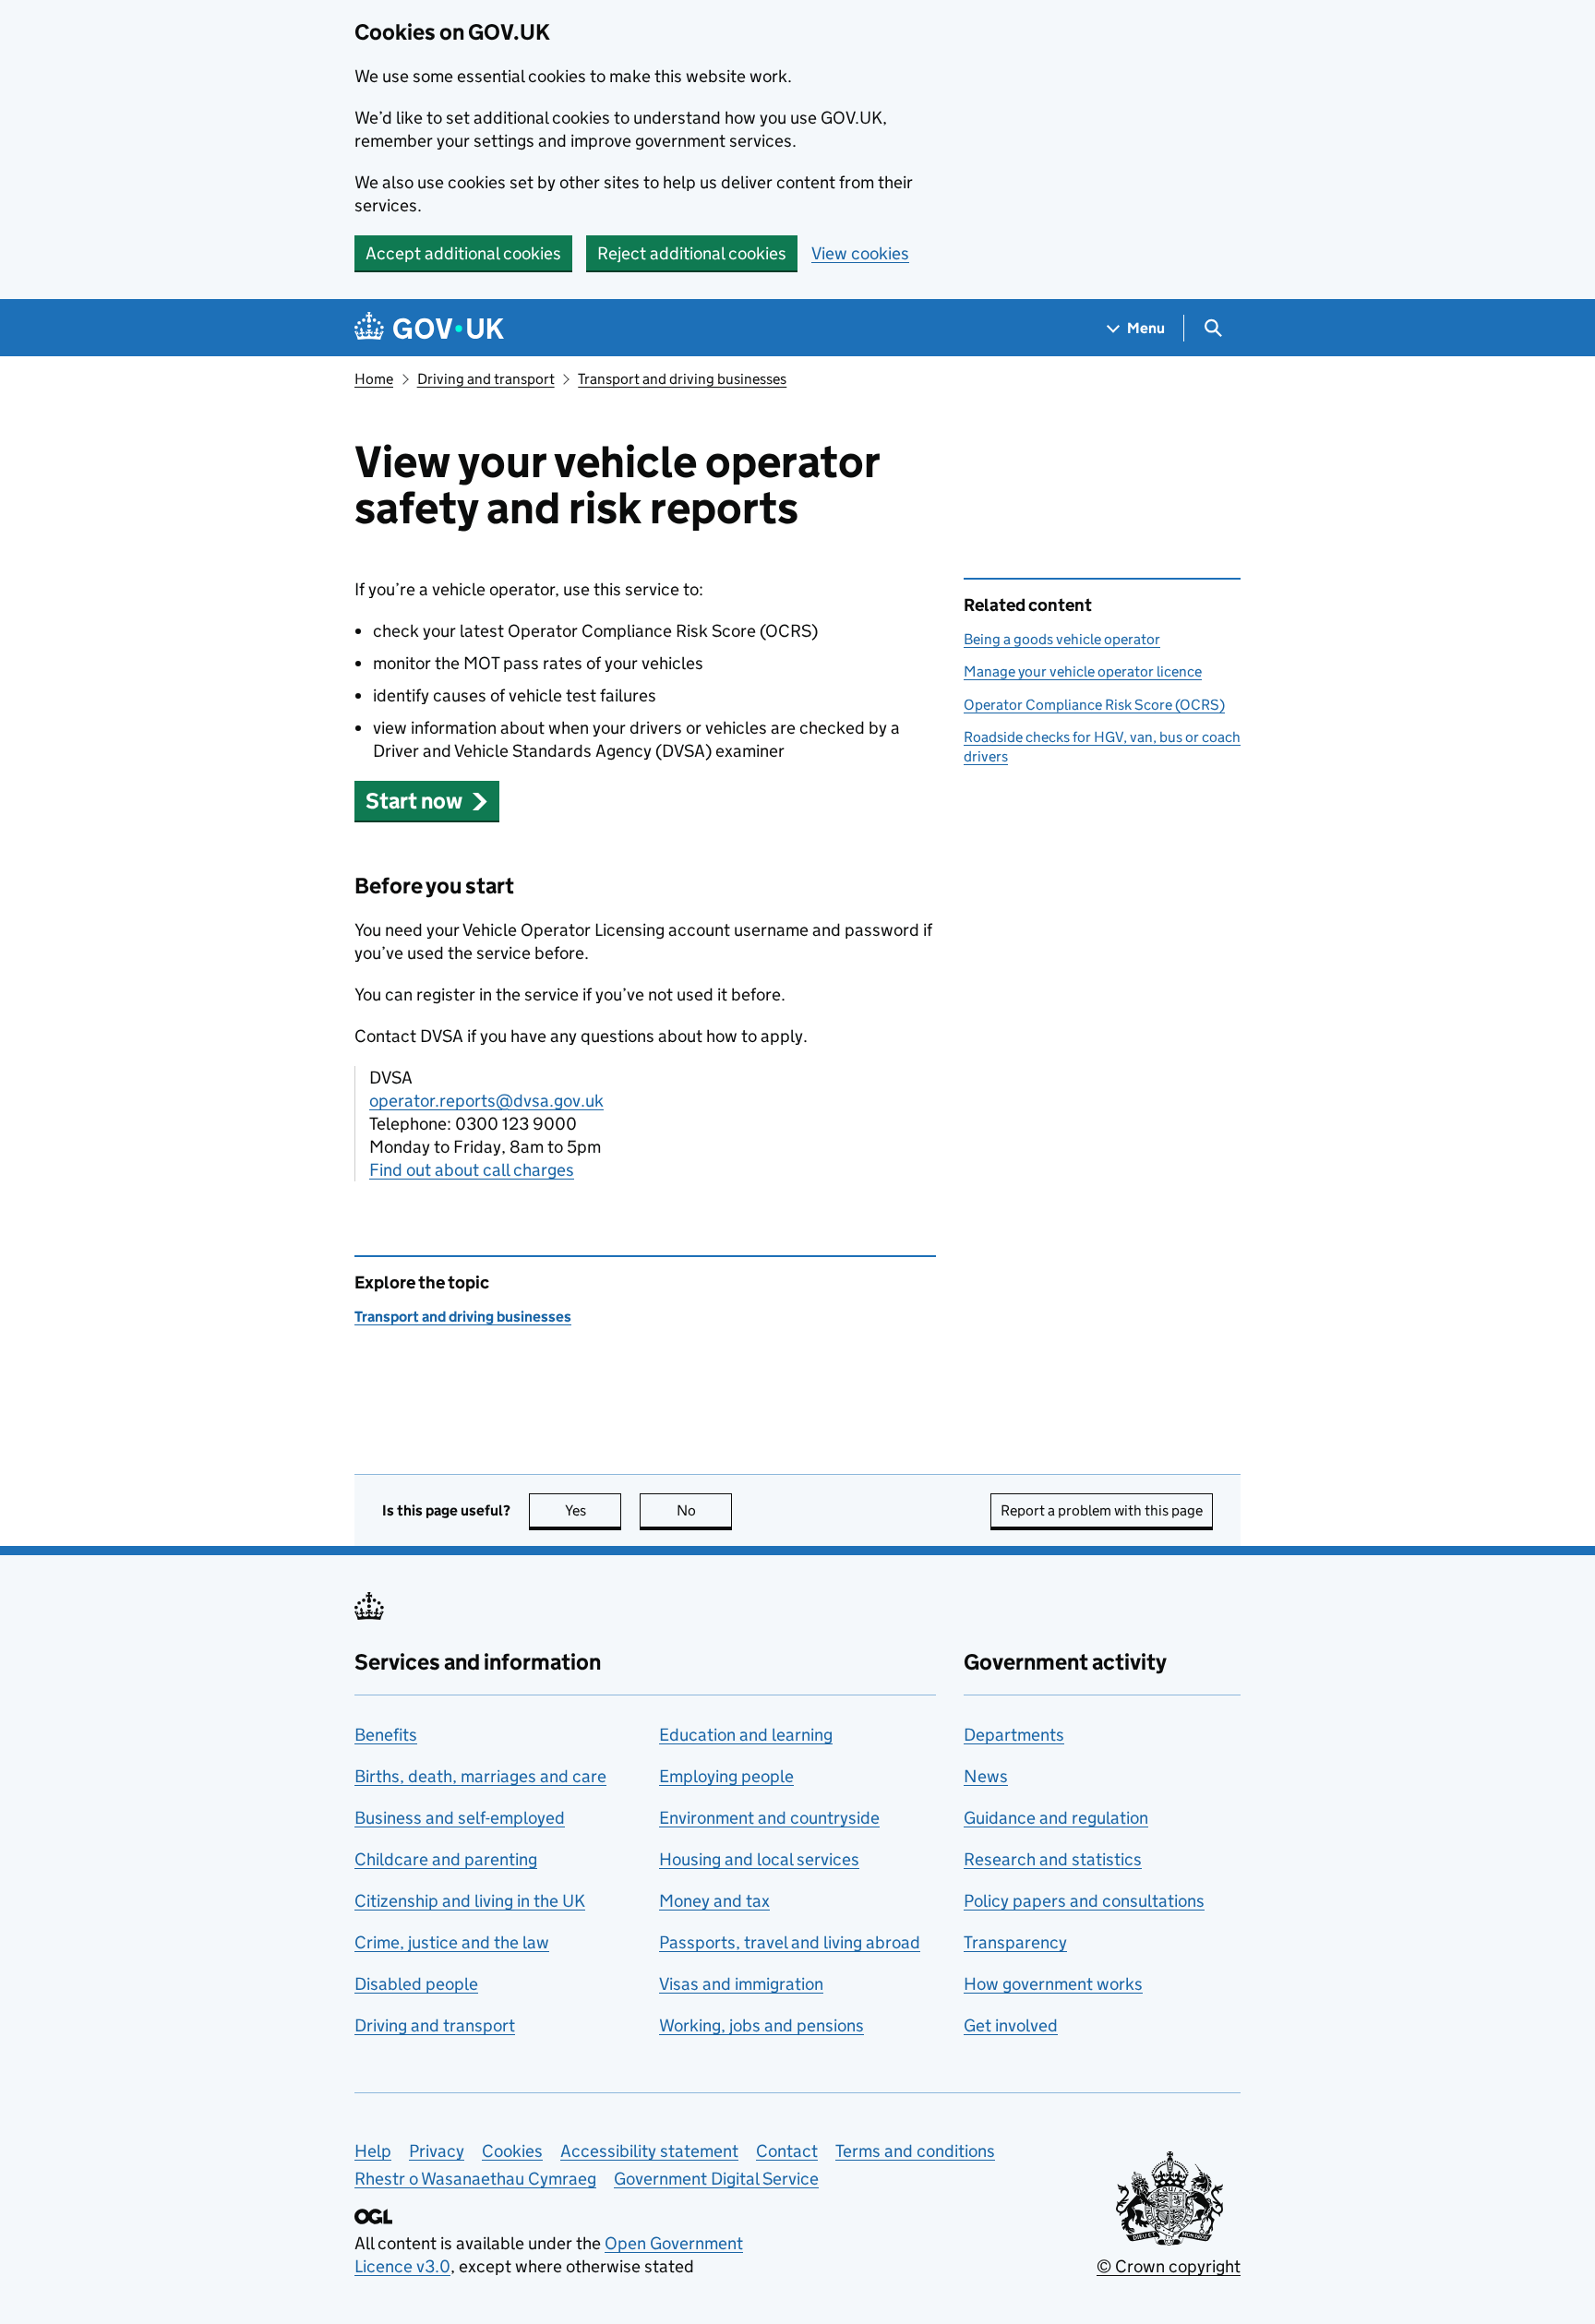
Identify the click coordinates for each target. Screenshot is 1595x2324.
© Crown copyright (1169, 2266)
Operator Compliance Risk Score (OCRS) (1094, 705)
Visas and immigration (741, 1984)
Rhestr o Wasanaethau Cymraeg (475, 2179)
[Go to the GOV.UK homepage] (429, 328)
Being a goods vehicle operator (1062, 639)
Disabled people (416, 1984)
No (704, 1510)
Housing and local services (759, 1859)
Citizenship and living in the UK (470, 1901)
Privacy (437, 2151)
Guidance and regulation (1056, 1818)
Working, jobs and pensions (762, 2025)
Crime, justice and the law (452, 1942)
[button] (427, 801)
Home (374, 379)
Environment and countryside (769, 1818)
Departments (1014, 1735)
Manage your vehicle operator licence (1083, 671)
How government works (1053, 1984)
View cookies (860, 253)
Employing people (726, 1776)
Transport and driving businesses (682, 379)
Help (373, 2151)
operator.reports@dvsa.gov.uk (486, 1101)
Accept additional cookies (463, 253)
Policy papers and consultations (1084, 1901)
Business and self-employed (460, 1818)
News (986, 1776)
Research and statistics (1053, 1859)
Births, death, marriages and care (480, 1776)
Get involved (1011, 2025)
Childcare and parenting (446, 1859)
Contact (787, 2151)
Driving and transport (486, 379)
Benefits (386, 1735)
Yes (593, 1510)
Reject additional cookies (692, 253)
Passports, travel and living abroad (790, 1942)
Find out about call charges (472, 1170)
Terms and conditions (915, 2151)
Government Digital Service (716, 2179)
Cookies (512, 2151)
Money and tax (714, 1901)
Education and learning (746, 1735)
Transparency (1015, 1942)
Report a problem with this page (1102, 1510)
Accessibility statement (649, 2151)
